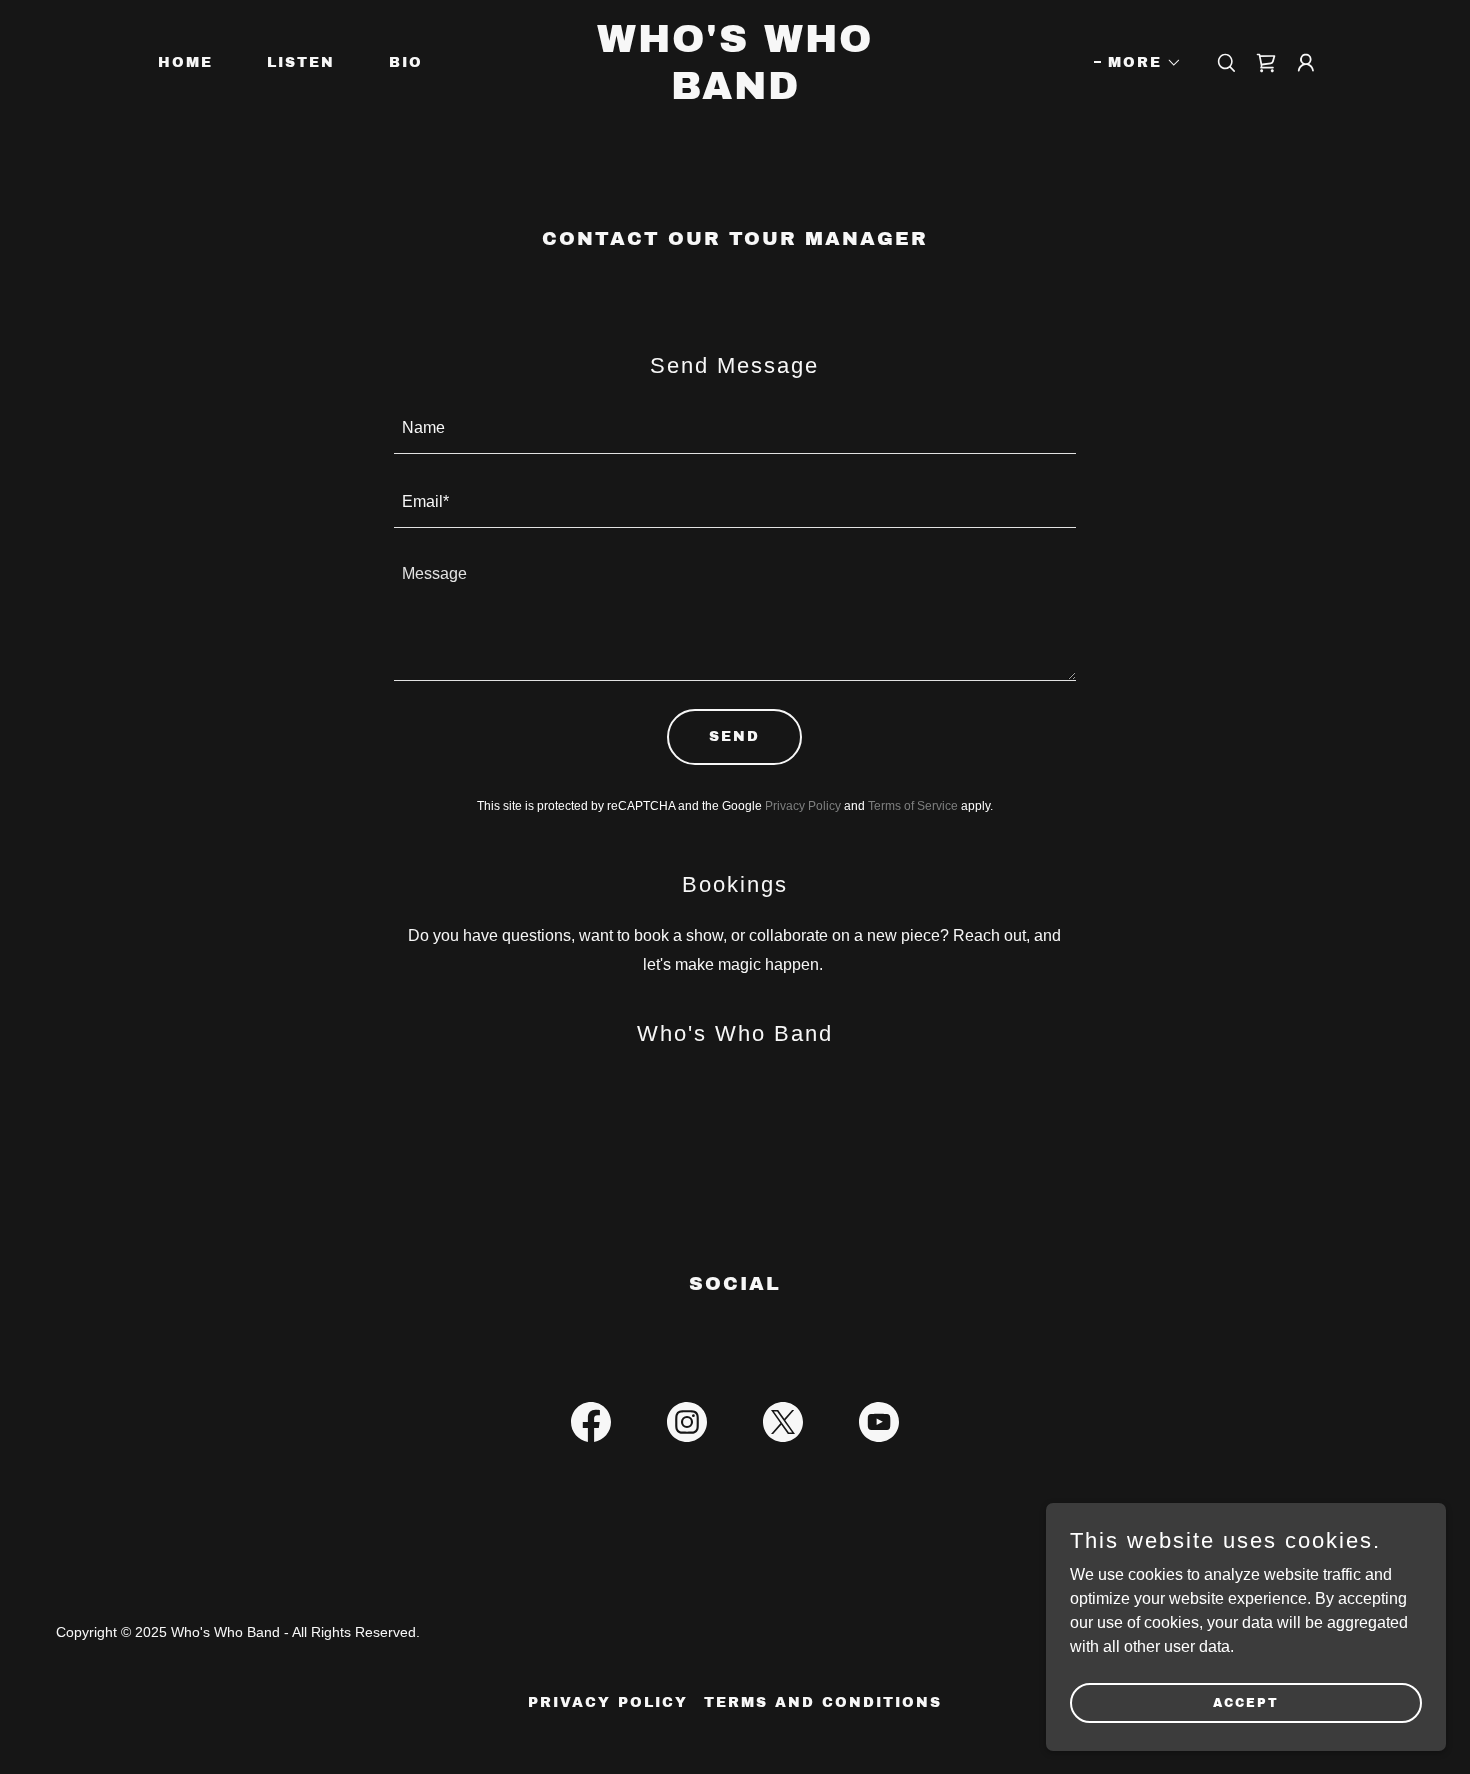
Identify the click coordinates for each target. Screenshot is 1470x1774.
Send (734, 736)
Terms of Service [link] (913, 806)
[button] (1138, 63)
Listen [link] (301, 62)
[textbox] (735, 429)
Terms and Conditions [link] (823, 1702)
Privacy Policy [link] (803, 806)
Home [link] (185, 62)
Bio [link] (406, 62)
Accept (1246, 1702)
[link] (735, 93)
